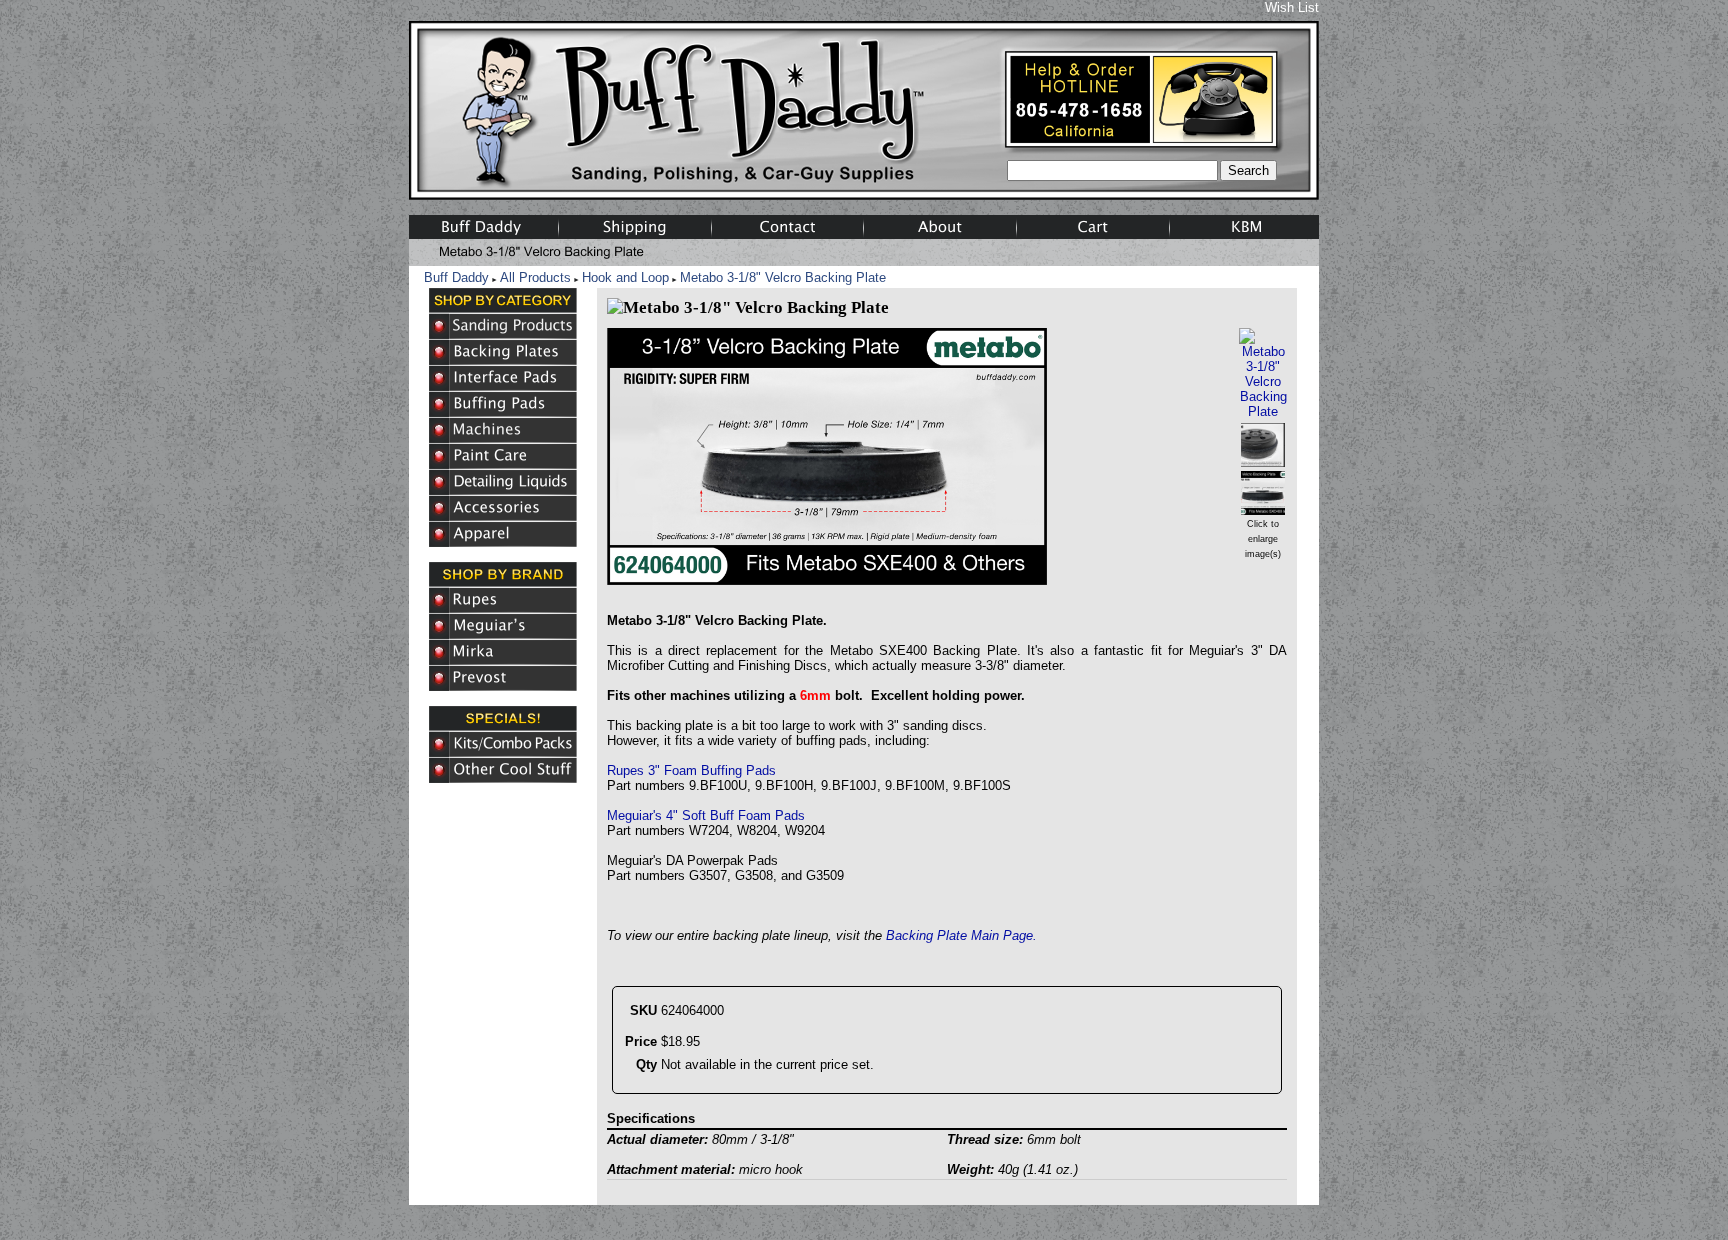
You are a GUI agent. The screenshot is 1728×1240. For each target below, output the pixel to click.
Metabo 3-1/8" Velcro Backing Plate (783, 277)
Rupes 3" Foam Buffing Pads (691, 770)
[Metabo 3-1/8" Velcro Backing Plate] (1263, 411)
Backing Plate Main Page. (961, 935)
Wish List (1292, 7)
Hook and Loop (625, 277)
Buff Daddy (456, 277)
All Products (535, 277)
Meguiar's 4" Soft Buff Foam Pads (706, 815)
